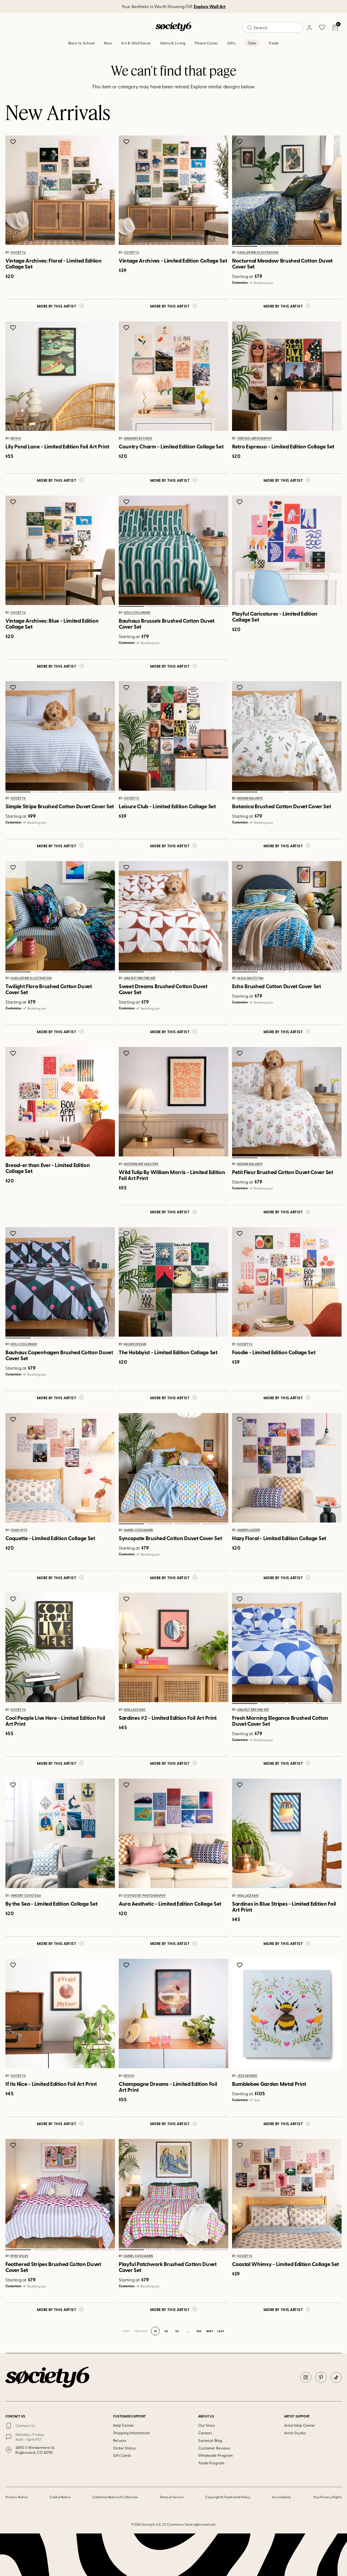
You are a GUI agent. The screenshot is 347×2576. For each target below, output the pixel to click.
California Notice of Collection (115, 2497)
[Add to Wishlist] (14, 142)
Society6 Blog (210, 2440)
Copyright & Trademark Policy (228, 2497)
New (108, 43)
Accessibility (282, 2497)
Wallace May (135, 1710)
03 (301, 246)
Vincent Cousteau (26, 1896)
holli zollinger (137, 613)
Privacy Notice (17, 2497)
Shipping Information (131, 2433)
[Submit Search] (249, 28)
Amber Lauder (249, 1530)
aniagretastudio (138, 438)
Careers (205, 2433)
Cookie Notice (60, 2497)
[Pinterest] (321, 2377)
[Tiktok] (336, 2377)
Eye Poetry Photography (145, 1896)
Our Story (207, 2425)
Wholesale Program (216, 2455)
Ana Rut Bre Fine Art (140, 978)
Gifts (231, 43)
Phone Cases (206, 43)
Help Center (123, 2425)
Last (221, 2331)
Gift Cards (122, 2455)
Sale (252, 43)
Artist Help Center (300, 2425)
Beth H (16, 438)
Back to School (82, 43)
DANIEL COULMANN (138, 1530)
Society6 (18, 253)
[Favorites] (322, 27)
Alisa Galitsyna (250, 978)
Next (210, 2331)
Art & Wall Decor (136, 43)
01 (245, 246)
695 (199, 2331)
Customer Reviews (214, 2448)
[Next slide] (332, 190)
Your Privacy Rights (327, 2497)
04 (328, 246)
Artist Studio (295, 2433)
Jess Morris (247, 2076)
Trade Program (211, 2463)
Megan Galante (250, 798)
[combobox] (273, 27)
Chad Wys (19, 1530)
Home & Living (173, 43)
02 (273, 246)
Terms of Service (172, 2497)
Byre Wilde (19, 2256)
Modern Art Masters (141, 1164)
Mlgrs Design (135, 1344)
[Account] (309, 27)
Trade (274, 43)
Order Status (124, 2448)
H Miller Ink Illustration (258, 253)
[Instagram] (306, 2377)
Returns (120, 2440)
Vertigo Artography (255, 438)
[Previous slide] (242, 190)
